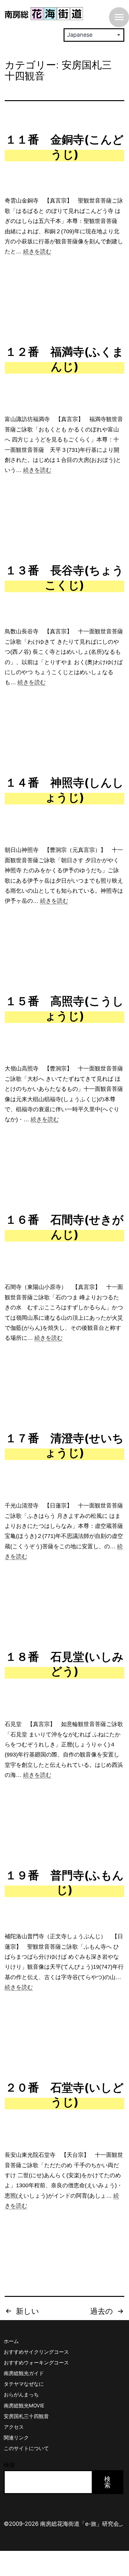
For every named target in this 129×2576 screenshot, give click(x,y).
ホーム (11, 2341)
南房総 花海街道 (44, 14)
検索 (9, 2465)
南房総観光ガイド (24, 2373)
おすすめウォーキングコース (36, 2362)
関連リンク (16, 2438)
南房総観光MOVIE (24, 2406)
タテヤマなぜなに (24, 2384)
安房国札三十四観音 (26, 2416)
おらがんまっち (21, 2395)
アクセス (14, 2427)
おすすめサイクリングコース (36, 2352)
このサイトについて (26, 2448)
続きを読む (37, 252)
